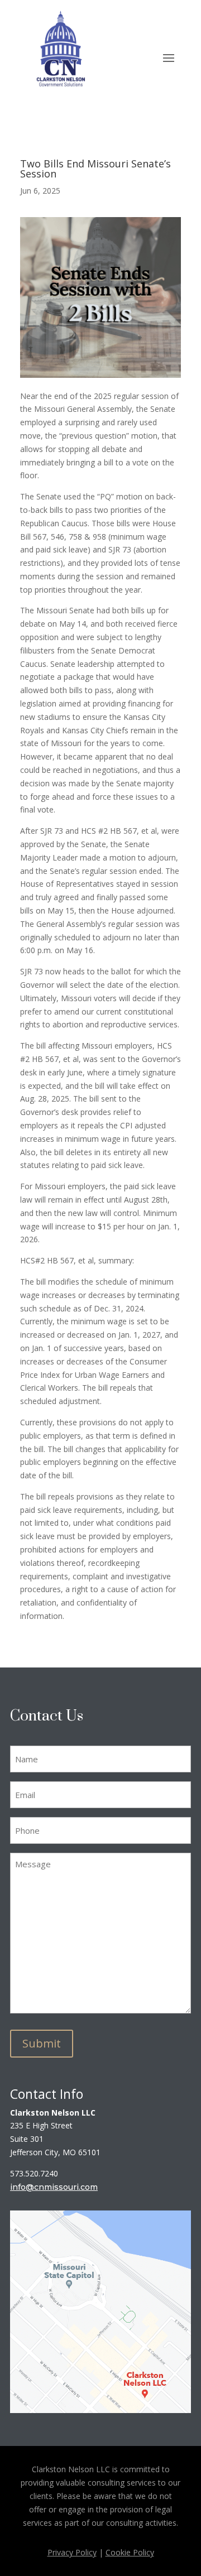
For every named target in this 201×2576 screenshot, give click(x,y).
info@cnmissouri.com (54, 2187)
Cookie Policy (130, 2552)
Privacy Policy (72, 2552)
